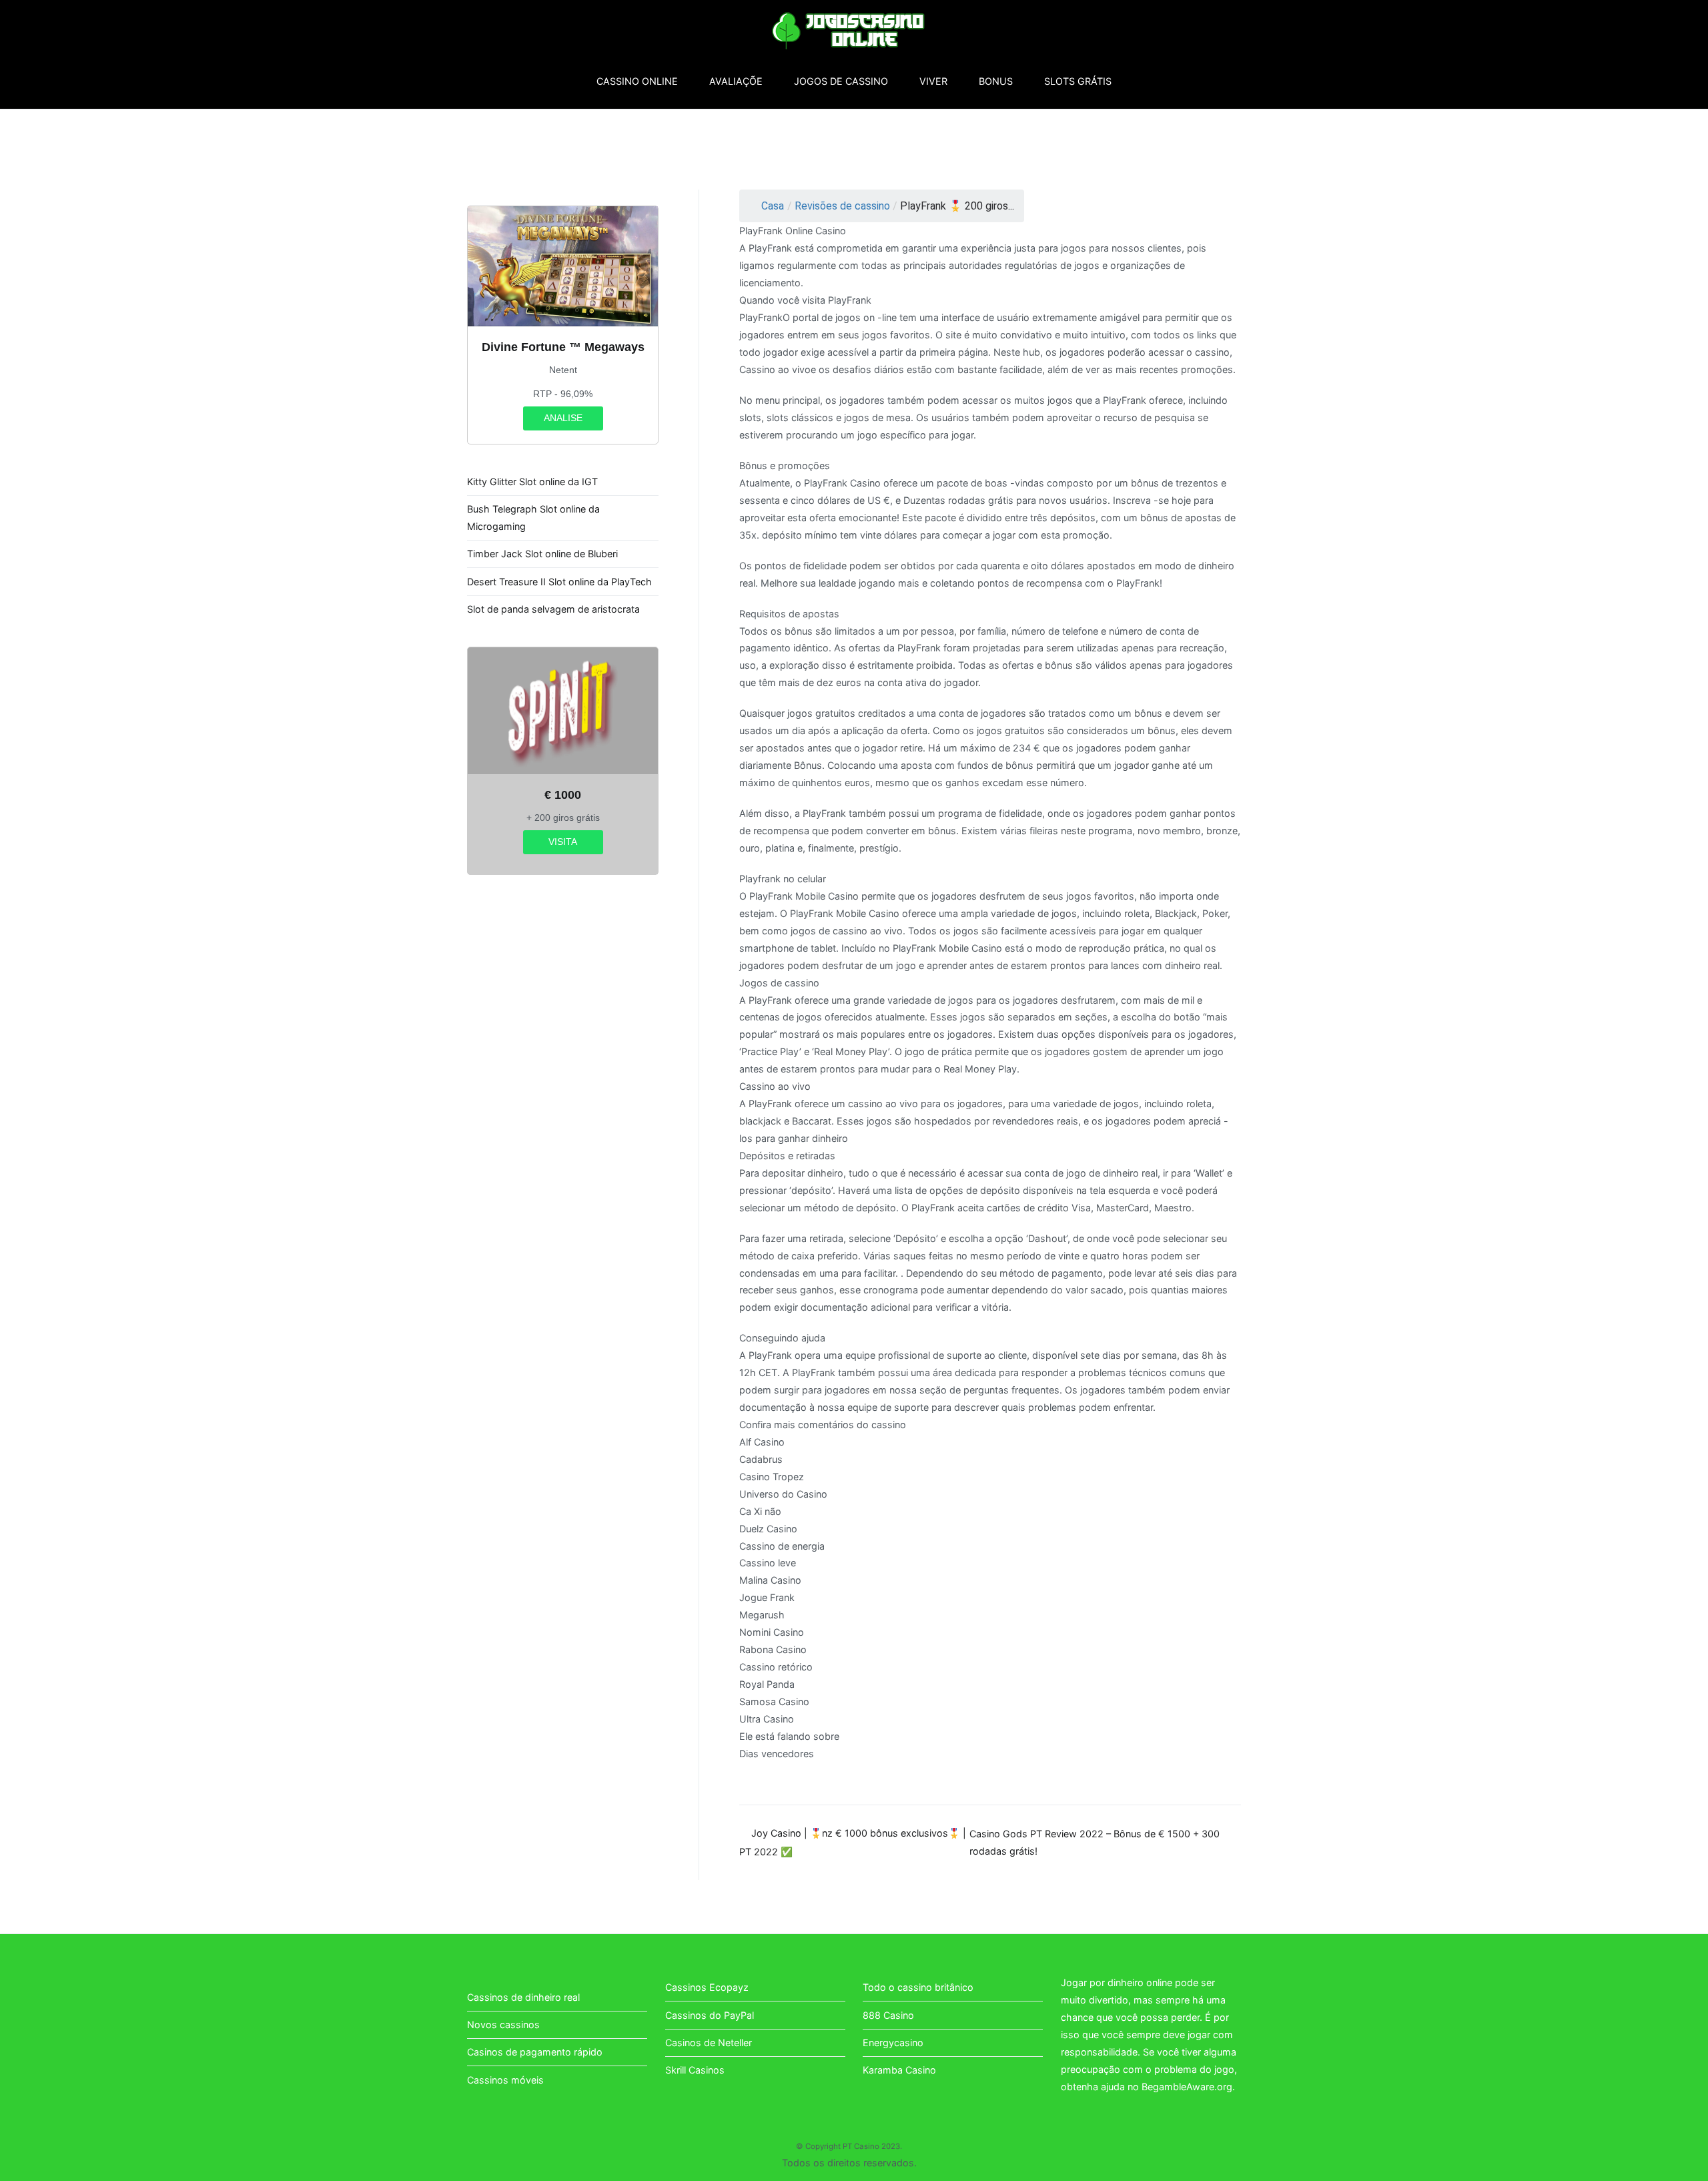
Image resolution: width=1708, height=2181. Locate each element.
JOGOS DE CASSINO (841, 81)
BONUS (996, 81)
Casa (773, 206)
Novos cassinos (503, 2024)
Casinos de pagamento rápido (535, 2052)
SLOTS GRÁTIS (1078, 81)
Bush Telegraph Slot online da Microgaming (533, 518)
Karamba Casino (899, 2070)
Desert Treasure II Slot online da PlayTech (559, 582)
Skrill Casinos (695, 2070)
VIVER (933, 81)
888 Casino (888, 2015)
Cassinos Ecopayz (707, 1987)
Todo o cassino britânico (918, 1987)
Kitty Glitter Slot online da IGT (532, 482)
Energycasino (893, 2043)
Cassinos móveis (505, 2080)
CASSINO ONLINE (637, 81)
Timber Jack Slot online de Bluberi (542, 554)
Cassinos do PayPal (710, 2015)
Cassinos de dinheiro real (523, 1997)
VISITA (563, 842)
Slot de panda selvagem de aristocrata (553, 609)
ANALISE (563, 418)
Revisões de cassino (842, 206)
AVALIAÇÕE (736, 81)
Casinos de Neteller (709, 2043)
